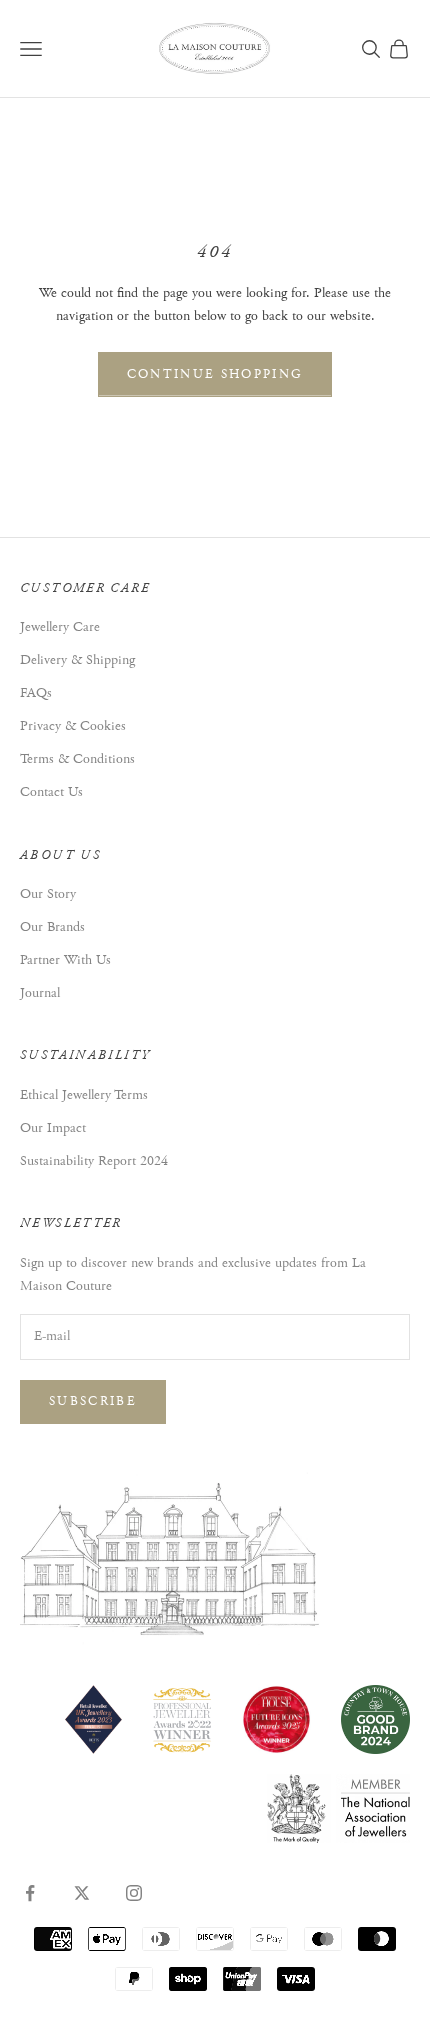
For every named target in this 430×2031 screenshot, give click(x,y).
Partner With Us (65, 960)
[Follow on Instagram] (134, 1893)
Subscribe (93, 1401)
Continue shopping (215, 374)
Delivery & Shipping (77, 660)
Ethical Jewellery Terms (84, 1095)
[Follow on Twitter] (82, 1893)
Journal (40, 993)
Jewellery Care (60, 627)
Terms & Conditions (77, 759)
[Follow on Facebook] (30, 1893)
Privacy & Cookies (73, 726)
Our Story (48, 894)
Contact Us (51, 792)
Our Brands (52, 927)
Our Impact (53, 1128)
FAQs (36, 693)
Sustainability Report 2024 (94, 1161)
